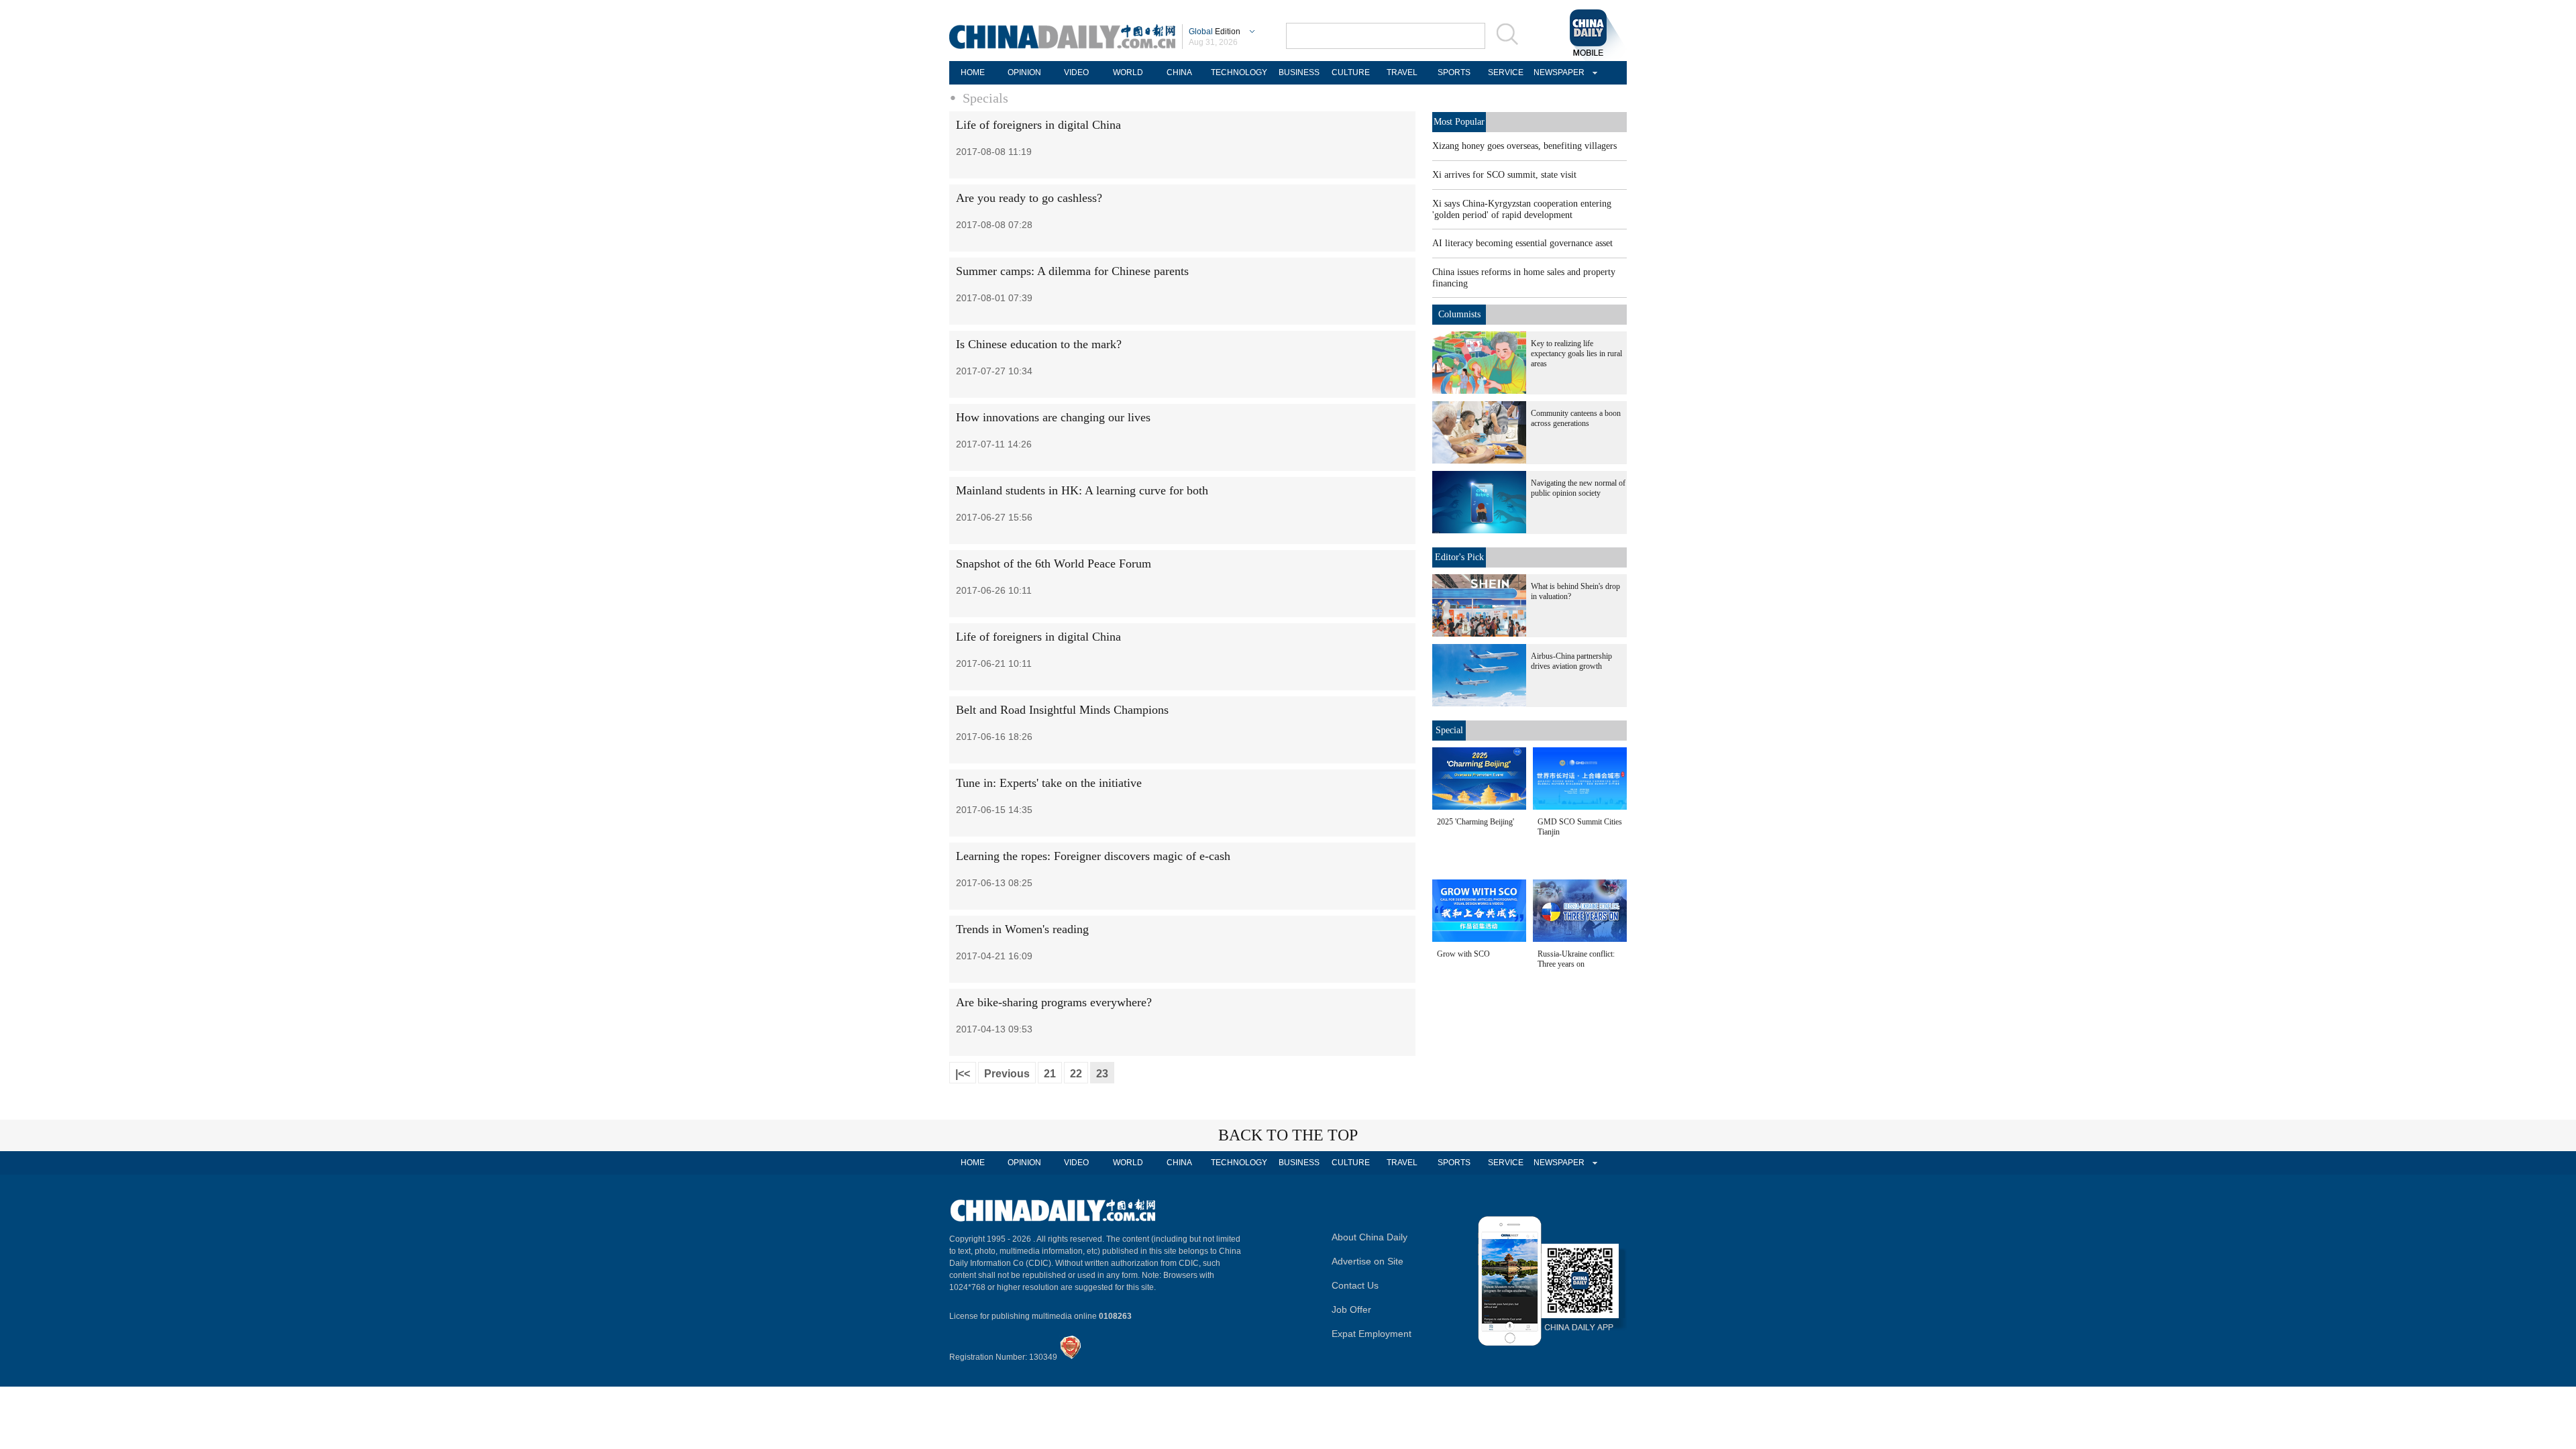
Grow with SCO (1463, 954)
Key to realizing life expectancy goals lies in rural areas (1576, 354)
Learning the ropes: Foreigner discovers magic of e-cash (1093, 856)
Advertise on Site (1367, 1261)
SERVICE (1506, 72)
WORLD (1128, 72)
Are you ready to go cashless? (1029, 198)
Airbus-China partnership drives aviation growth (1571, 661)
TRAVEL (1402, 72)
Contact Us (1355, 1285)
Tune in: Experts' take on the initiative (1049, 783)
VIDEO (1076, 72)
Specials (985, 98)
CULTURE (1351, 72)
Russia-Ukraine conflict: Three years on (1576, 959)
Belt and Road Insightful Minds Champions (1062, 710)
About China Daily (1370, 1237)
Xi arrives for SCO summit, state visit (1504, 175)
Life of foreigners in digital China (1038, 125)
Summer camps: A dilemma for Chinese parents (1072, 271)
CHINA (1179, 72)
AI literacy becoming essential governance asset (1522, 243)
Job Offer (1351, 1309)
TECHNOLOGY (1239, 72)
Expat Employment (1372, 1334)
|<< (963, 1074)
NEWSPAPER (1557, 72)
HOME (973, 72)
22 (1076, 1074)
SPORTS (1454, 72)
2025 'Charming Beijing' (1475, 822)
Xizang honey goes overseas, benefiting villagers (1524, 146)
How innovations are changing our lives (1053, 417)
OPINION (1024, 72)
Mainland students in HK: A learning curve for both (1082, 490)
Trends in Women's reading (1022, 929)
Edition (1215, 32)
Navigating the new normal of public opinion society (1578, 488)
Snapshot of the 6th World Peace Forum (1054, 563)
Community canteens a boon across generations (1576, 418)
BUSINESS (1299, 72)
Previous (1007, 1074)
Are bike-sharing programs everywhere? (1054, 1002)
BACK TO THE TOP (1288, 1135)
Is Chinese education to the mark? (1039, 344)
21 (1050, 1074)
